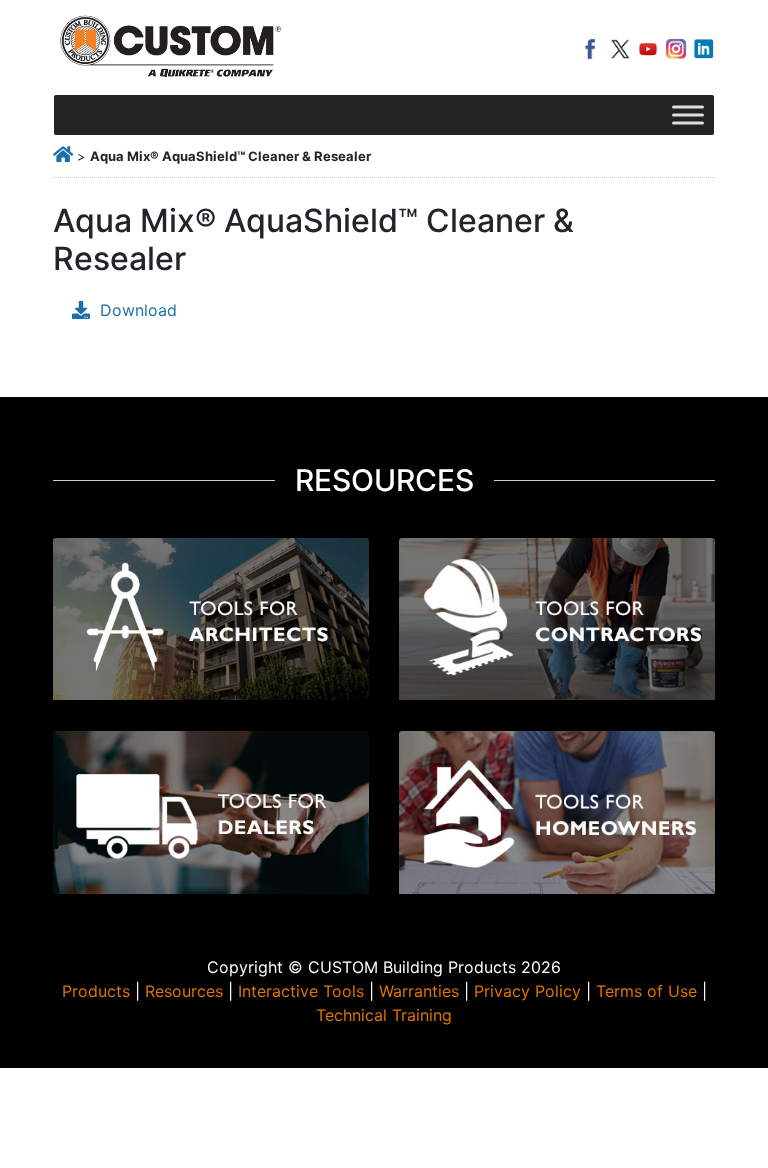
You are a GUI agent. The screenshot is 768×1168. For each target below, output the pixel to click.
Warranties (419, 991)
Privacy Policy (527, 991)
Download (138, 310)
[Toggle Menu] (688, 114)
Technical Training (384, 1015)
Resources (184, 991)
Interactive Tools (301, 991)
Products (96, 991)
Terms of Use (646, 991)
